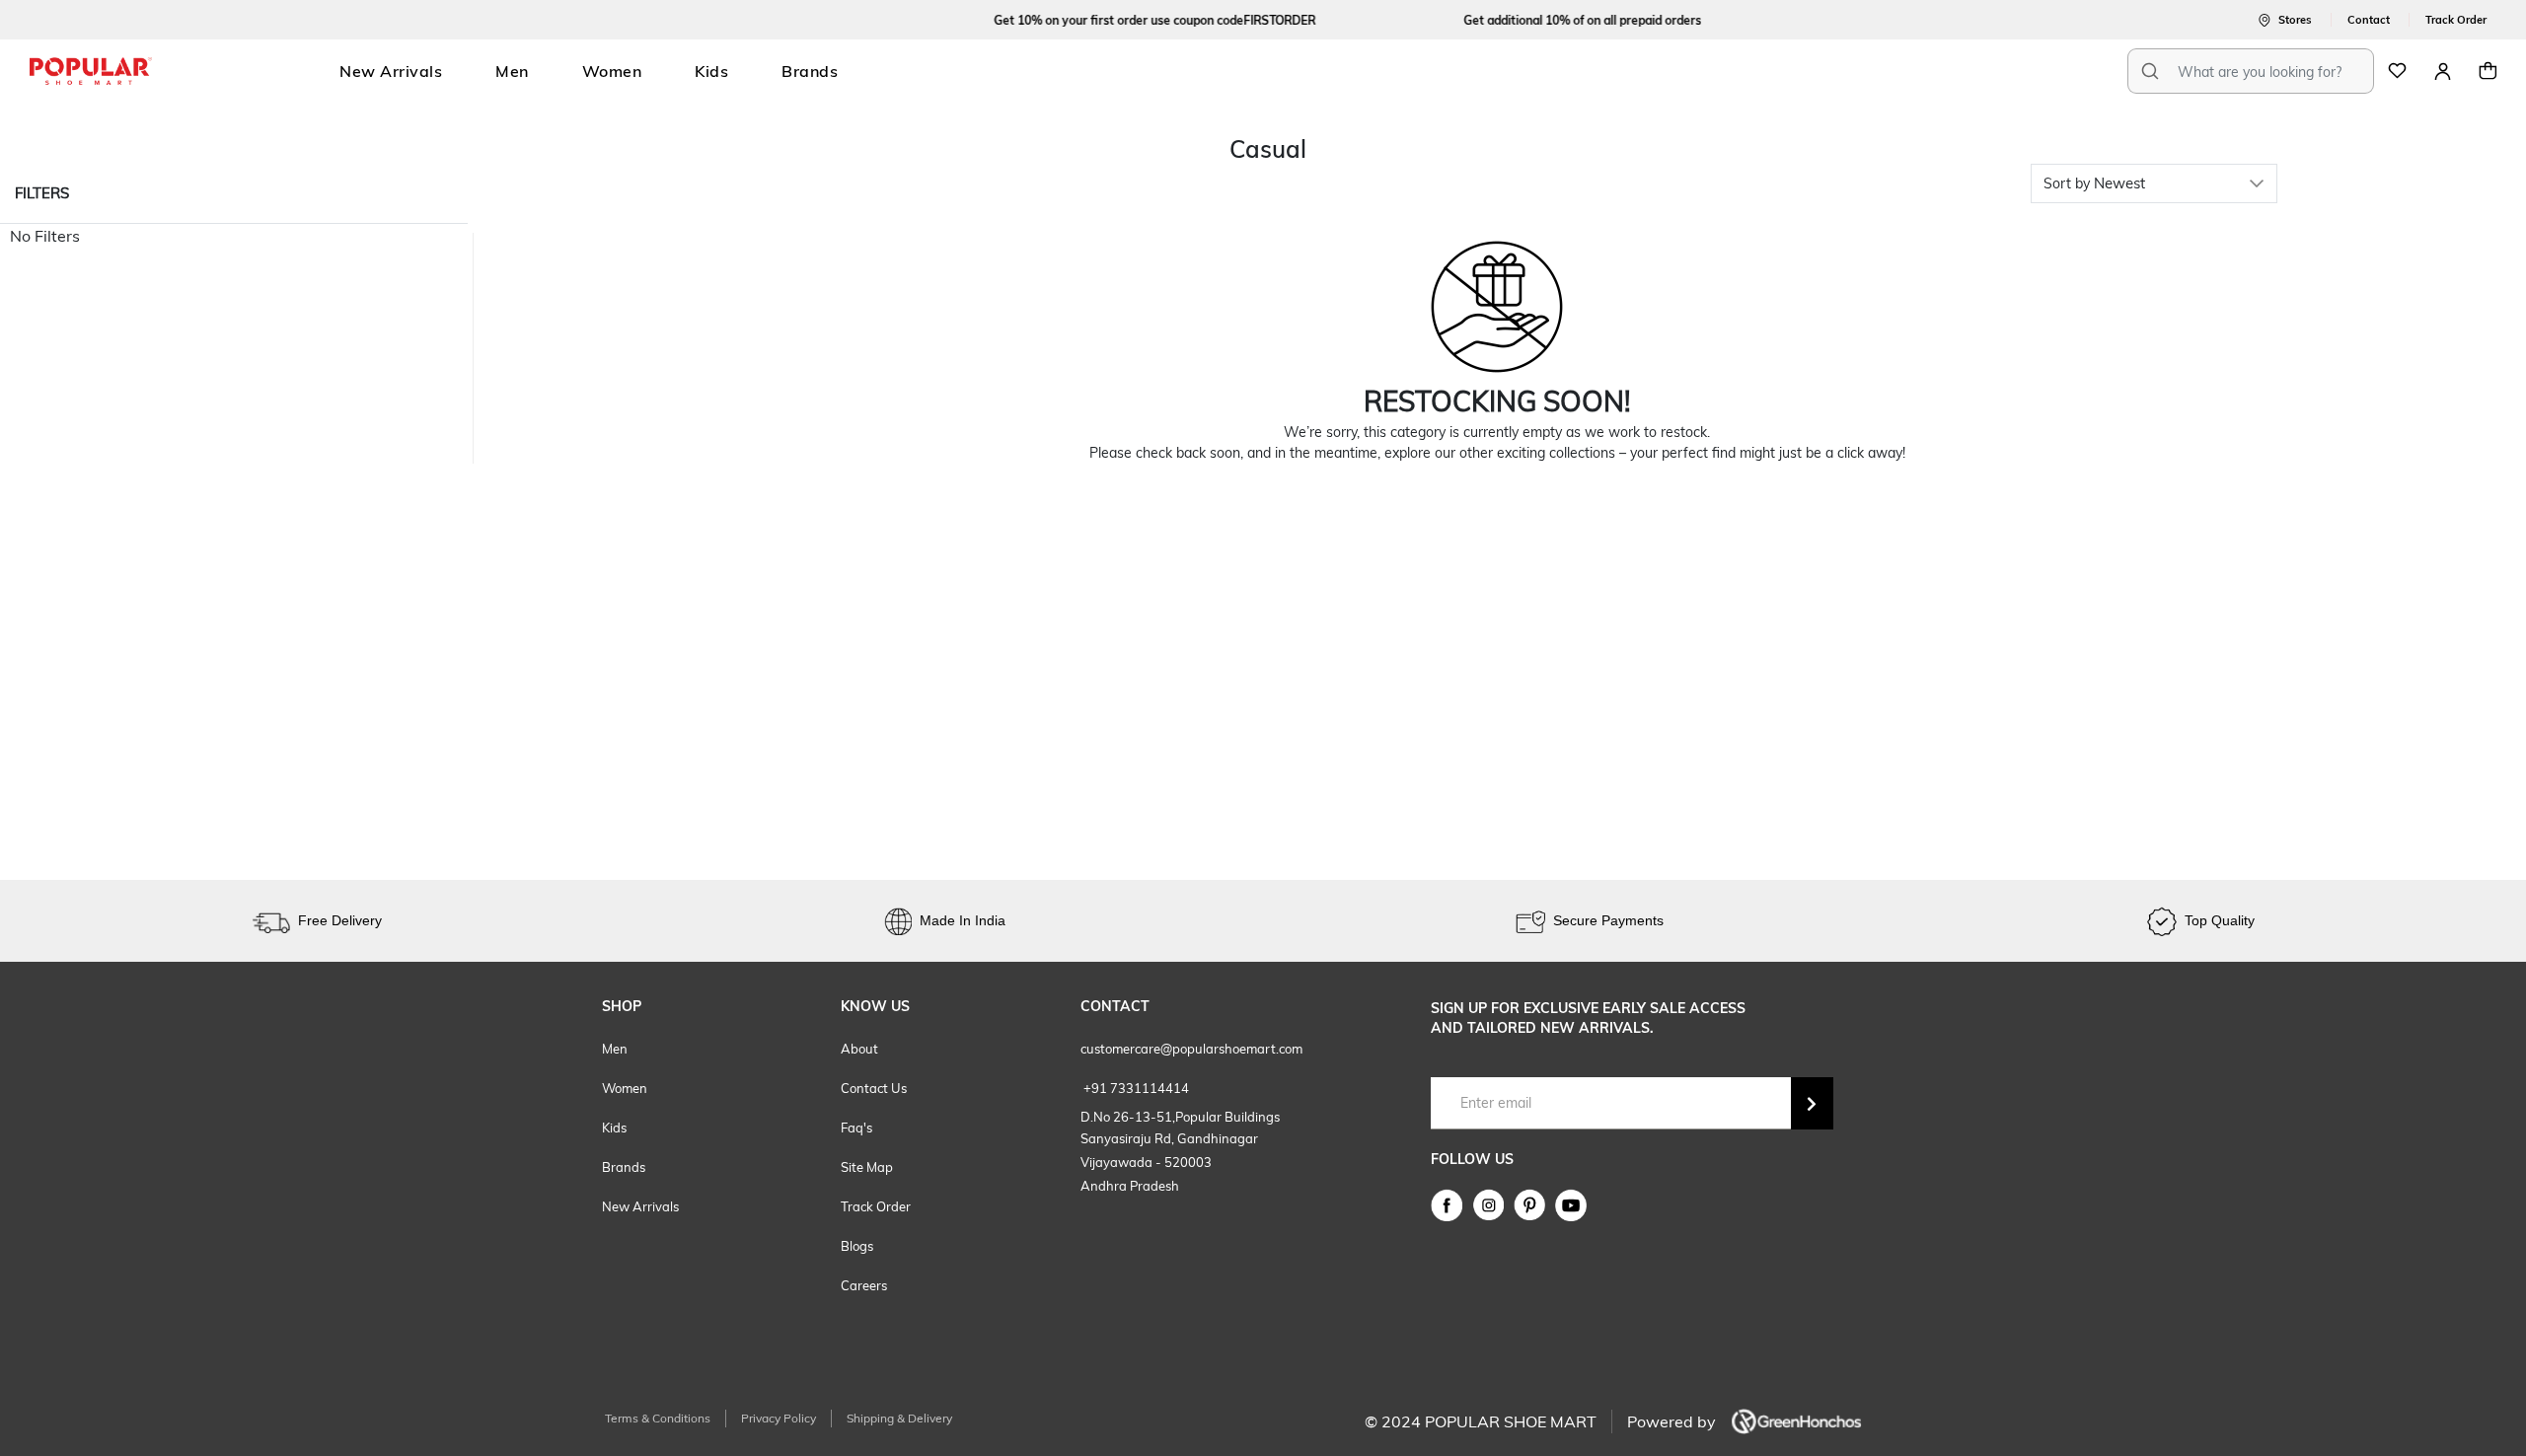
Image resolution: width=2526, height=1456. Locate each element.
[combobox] (2251, 71)
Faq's (856, 1128)
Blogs (857, 1246)
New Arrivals (391, 71)
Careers (864, 1285)
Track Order (876, 1206)
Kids (711, 71)
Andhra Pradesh (1130, 1186)
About (859, 1049)
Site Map (867, 1167)
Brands (810, 71)
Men (512, 71)
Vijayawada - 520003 (1146, 1162)
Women (612, 71)
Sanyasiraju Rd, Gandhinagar (1169, 1138)
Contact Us (874, 1088)
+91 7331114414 (1135, 1088)
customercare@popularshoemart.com (1191, 1049)
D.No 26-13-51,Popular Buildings (1180, 1117)
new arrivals (640, 1206)
